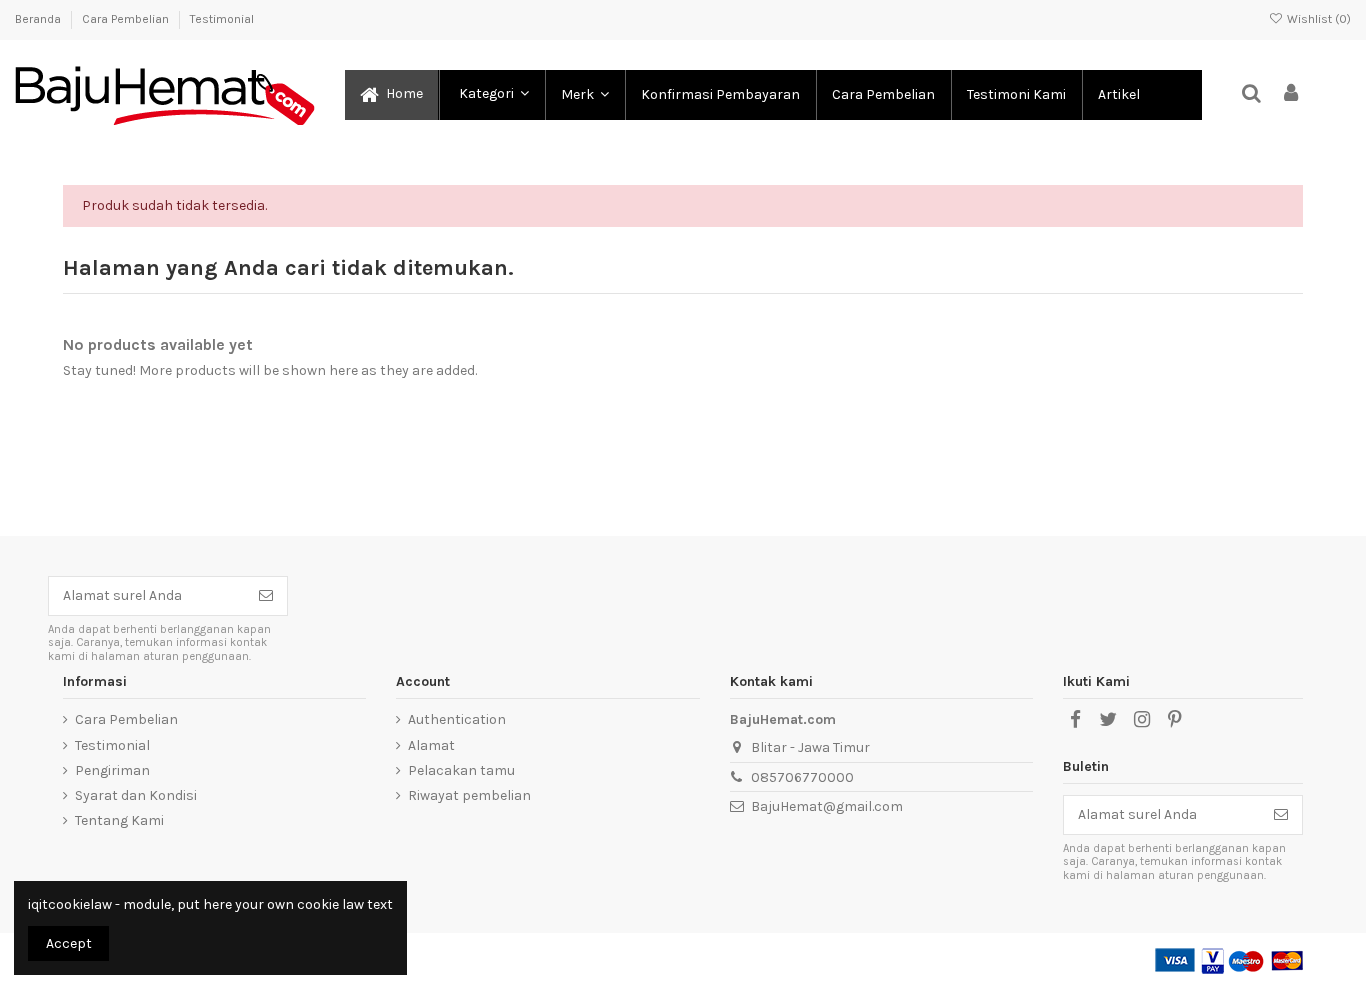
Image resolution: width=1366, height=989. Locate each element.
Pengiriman (112, 770)
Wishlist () (1317, 19)
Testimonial (222, 19)
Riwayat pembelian (469, 795)
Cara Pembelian (127, 19)
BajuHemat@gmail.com (827, 806)
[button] (491, 95)
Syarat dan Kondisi (136, 795)
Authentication (457, 719)
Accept (69, 943)
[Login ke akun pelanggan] (1292, 94)
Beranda (39, 19)
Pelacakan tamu (461, 770)
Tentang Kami (119, 820)
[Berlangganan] (266, 596)
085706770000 (802, 777)
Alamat (431, 745)
